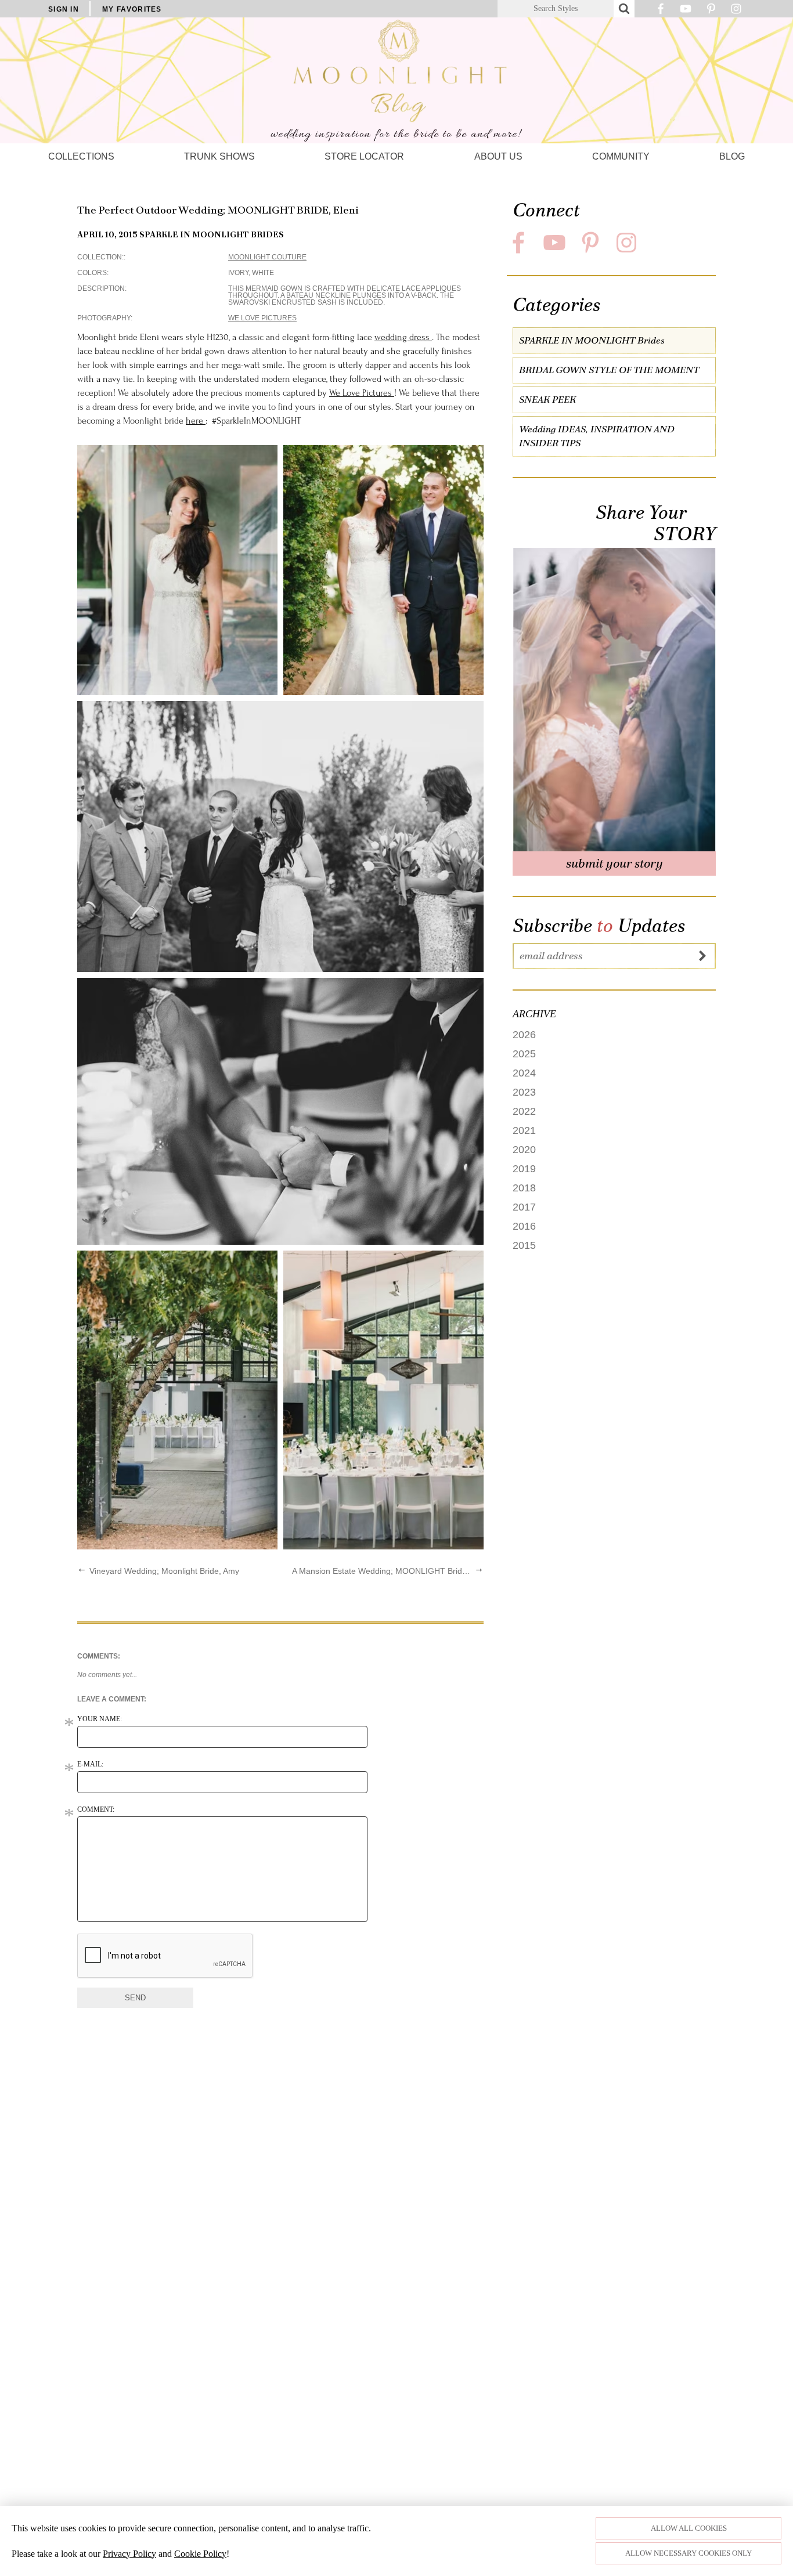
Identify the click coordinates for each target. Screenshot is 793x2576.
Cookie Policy (200, 2554)
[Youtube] (686, 12)
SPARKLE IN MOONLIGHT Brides (212, 234)
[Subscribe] (703, 956)
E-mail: (90, 1764)
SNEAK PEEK (547, 400)
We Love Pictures (262, 318)
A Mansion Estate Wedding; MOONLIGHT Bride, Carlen (382, 1571)
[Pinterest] (711, 12)
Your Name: (100, 1719)
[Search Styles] (624, 9)
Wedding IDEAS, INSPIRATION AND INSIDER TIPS (597, 437)
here (196, 421)
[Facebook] (661, 12)
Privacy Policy (129, 2554)
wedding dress (403, 337)
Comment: (96, 1809)
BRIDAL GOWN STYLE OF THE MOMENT (609, 371)
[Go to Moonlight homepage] (396, 80)
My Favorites (132, 9)
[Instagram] (736, 12)
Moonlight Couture (267, 257)
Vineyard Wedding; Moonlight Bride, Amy (164, 1571)
